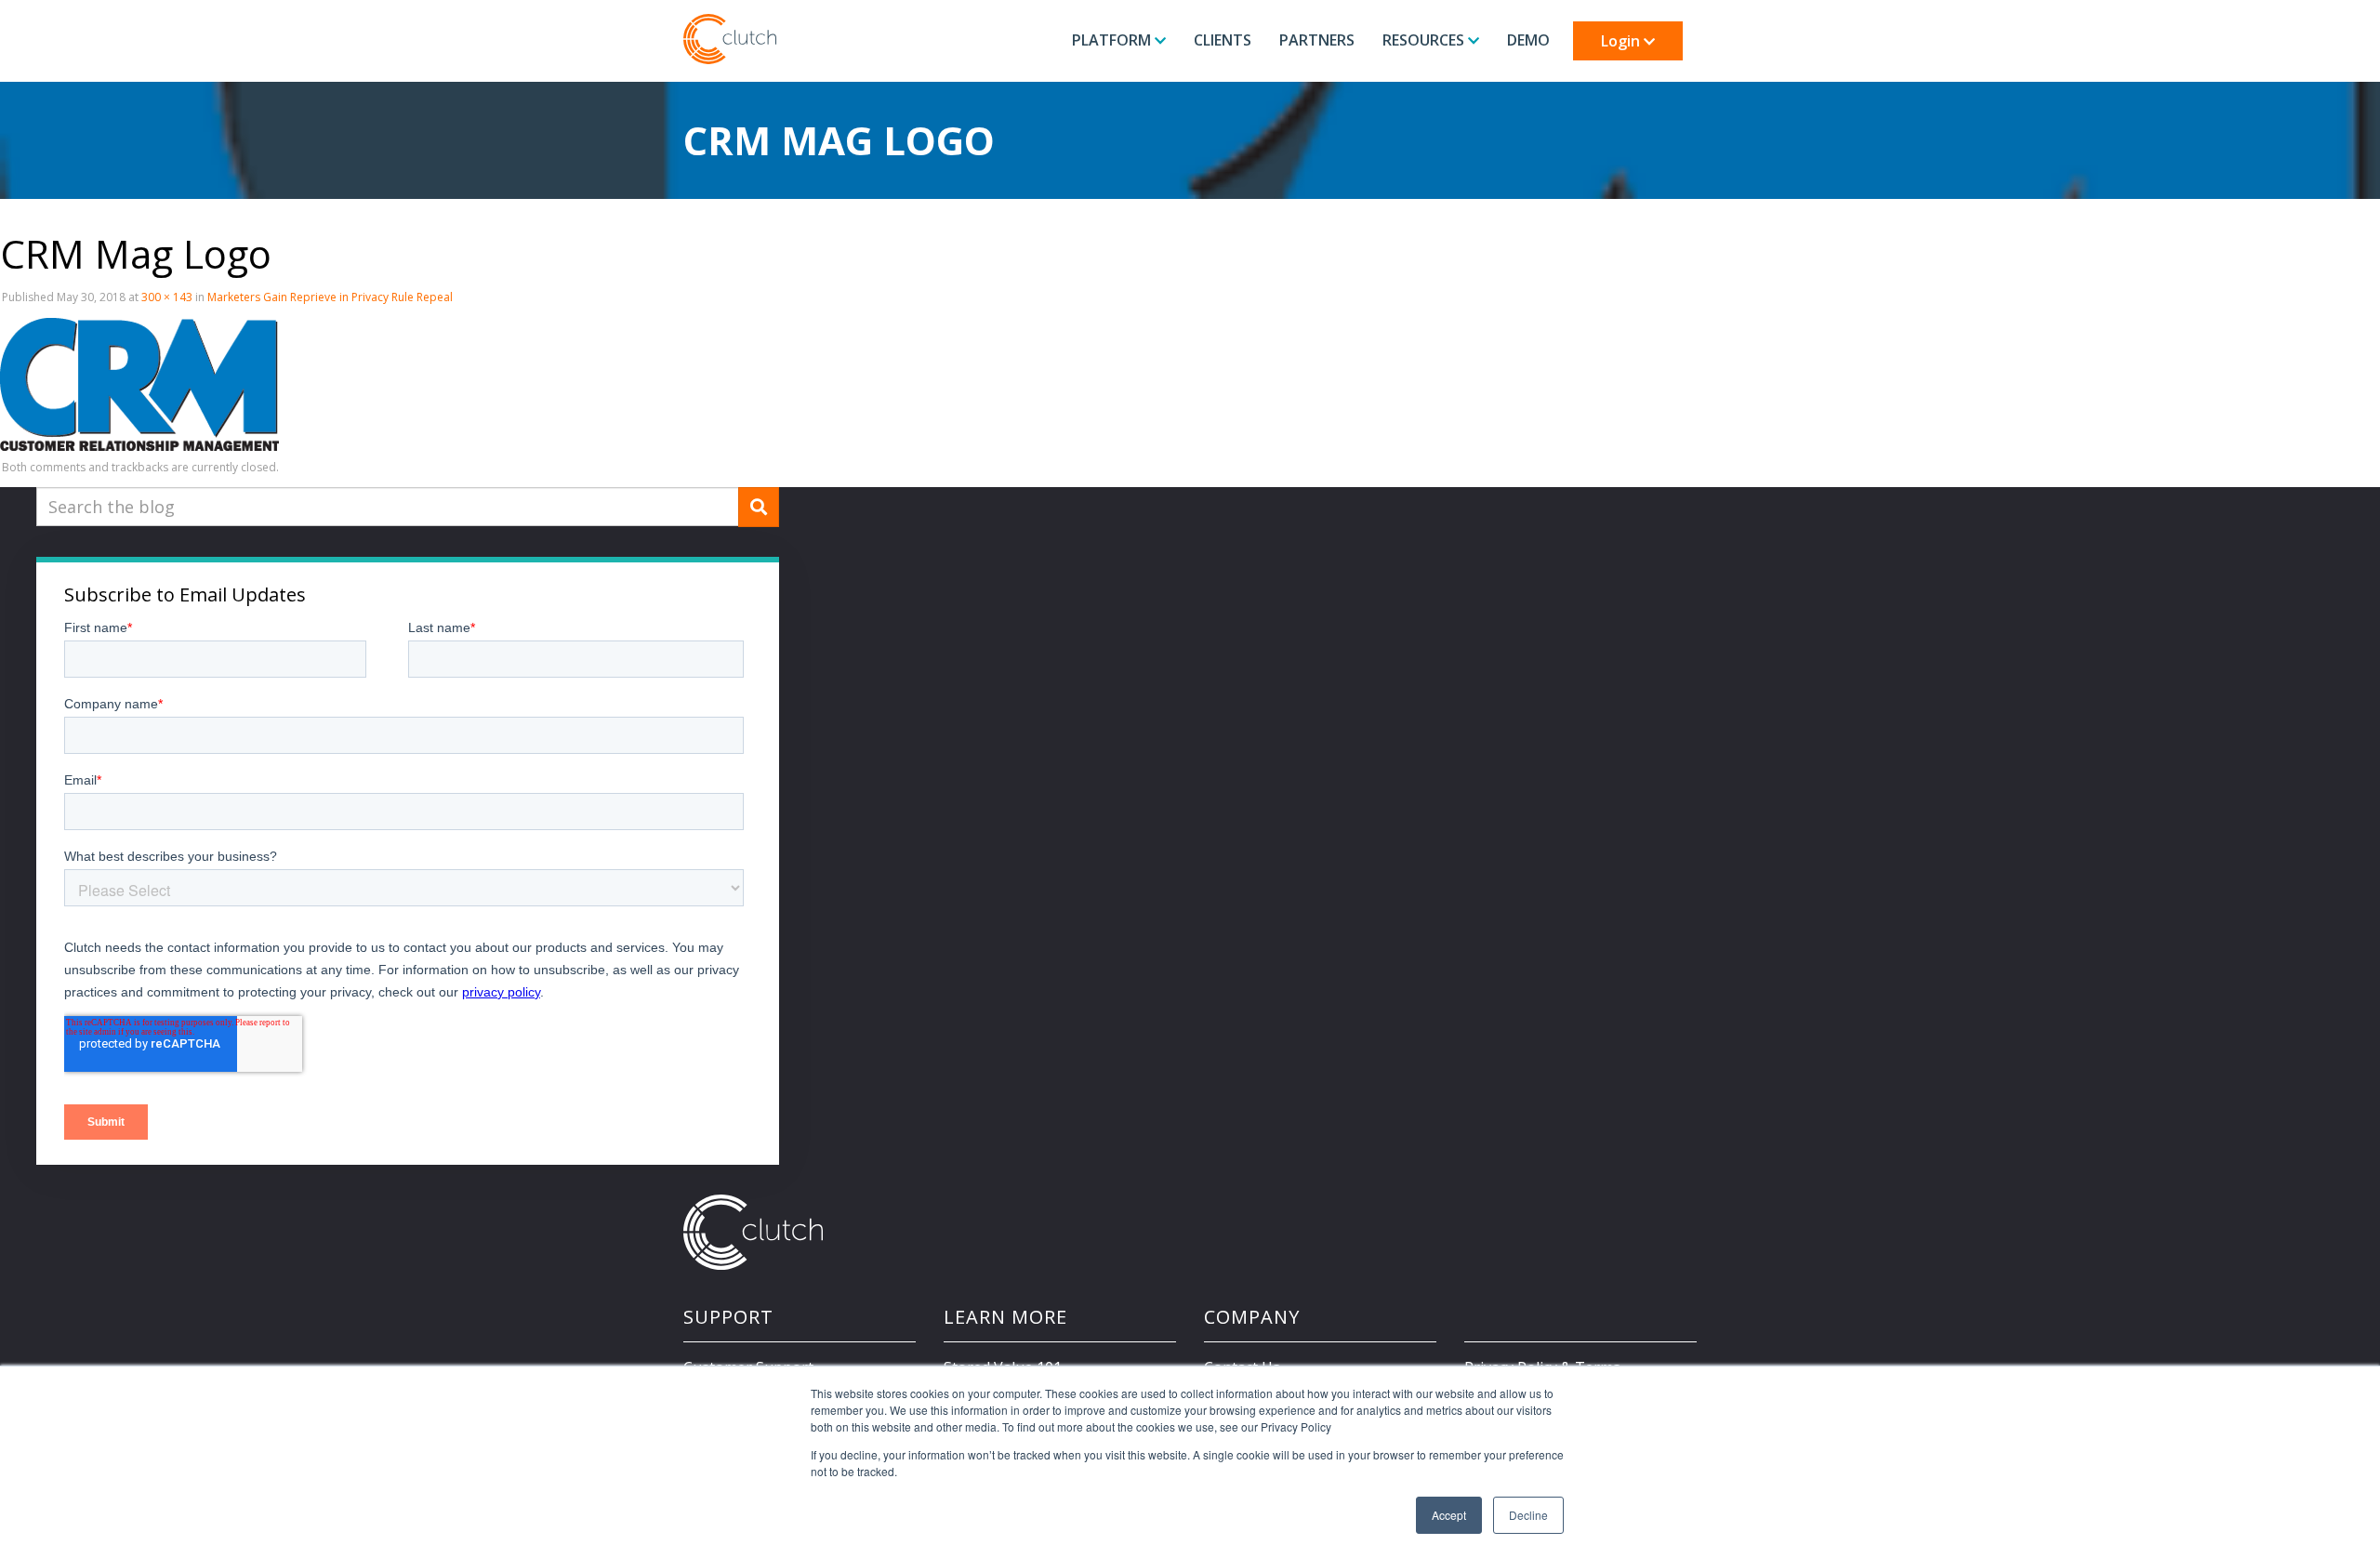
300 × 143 (167, 297)
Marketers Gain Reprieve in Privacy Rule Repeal (330, 297)
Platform (1113, 40)
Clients (1223, 40)
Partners (1317, 40)
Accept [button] (1449, 1515)
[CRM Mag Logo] (139, 382)
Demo (1528, 40)
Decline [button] (1528, 1515)
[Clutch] (730, 39)
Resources (1425, 40)
